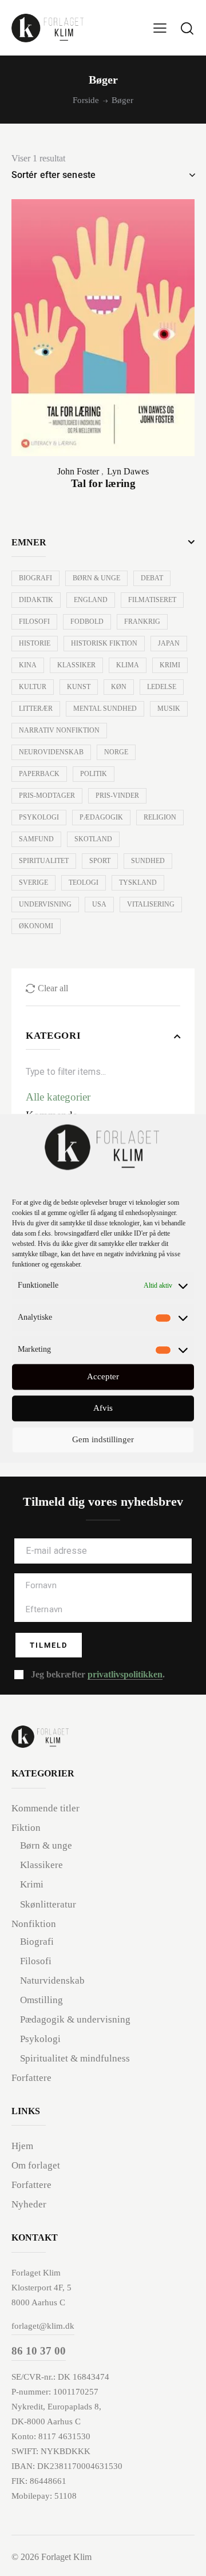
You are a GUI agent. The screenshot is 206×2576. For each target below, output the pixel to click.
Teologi (84, 883)
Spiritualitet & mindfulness (75, 2058)
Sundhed (148, 861)
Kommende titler (45, 1808)
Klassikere (41, 1865)
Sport (100, 861)
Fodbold (87, 622)
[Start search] (187, 28)
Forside (86, 100)
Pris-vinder (117, 796)
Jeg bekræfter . (98, 1674)
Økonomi (36, 926)
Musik (169, 709)
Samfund (36, 839)
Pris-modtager (47, 796)
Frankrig (142, 622)
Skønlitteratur (48, 1904)
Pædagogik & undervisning (75, 2019)
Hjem (22, 2146)
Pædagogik (101, 817)
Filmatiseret (152, 600)
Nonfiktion (34, 1924)
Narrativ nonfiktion (59, 730)
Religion (160, 817)
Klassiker (76, 665)
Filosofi (34, 622)
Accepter (103, 1377)
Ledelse (162, 687)
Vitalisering (151, 904)
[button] (160, 28)
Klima (128, 665)
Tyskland (138, 883)
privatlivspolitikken (125, 1675)
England (91, 600)
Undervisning (45, 904)
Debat (152, 578)
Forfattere (31, 2078)
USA (99, 904)
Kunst (79, 687)
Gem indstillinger (103, 1440)
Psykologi (39, 817)
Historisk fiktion (104, 643)
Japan (169, 643)
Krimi (170, 665)
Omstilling (41, 2000)
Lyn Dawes (128, 471)
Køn (119, 687)
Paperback (39, 774)
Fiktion (26, 1828)
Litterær (36, 709)
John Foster (78, 471)
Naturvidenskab (52, 1981)
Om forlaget (36, 2165)
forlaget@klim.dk (43, 2326)
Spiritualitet (44, 861)
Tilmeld (49, 1645)
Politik (94, 774)
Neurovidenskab (51, 752)
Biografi (35, 578)
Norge (116, 752)
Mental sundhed (105, 709)
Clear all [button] (53, 988)
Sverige (33, 883)
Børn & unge (96, 578)
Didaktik (36, 600)
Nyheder (29, 2204)
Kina (28, 665)
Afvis (103, 1408)
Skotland (93, 839)
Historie (35, 643)
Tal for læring (103, 483)
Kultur (33, 687)
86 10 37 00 (39, 2351)
